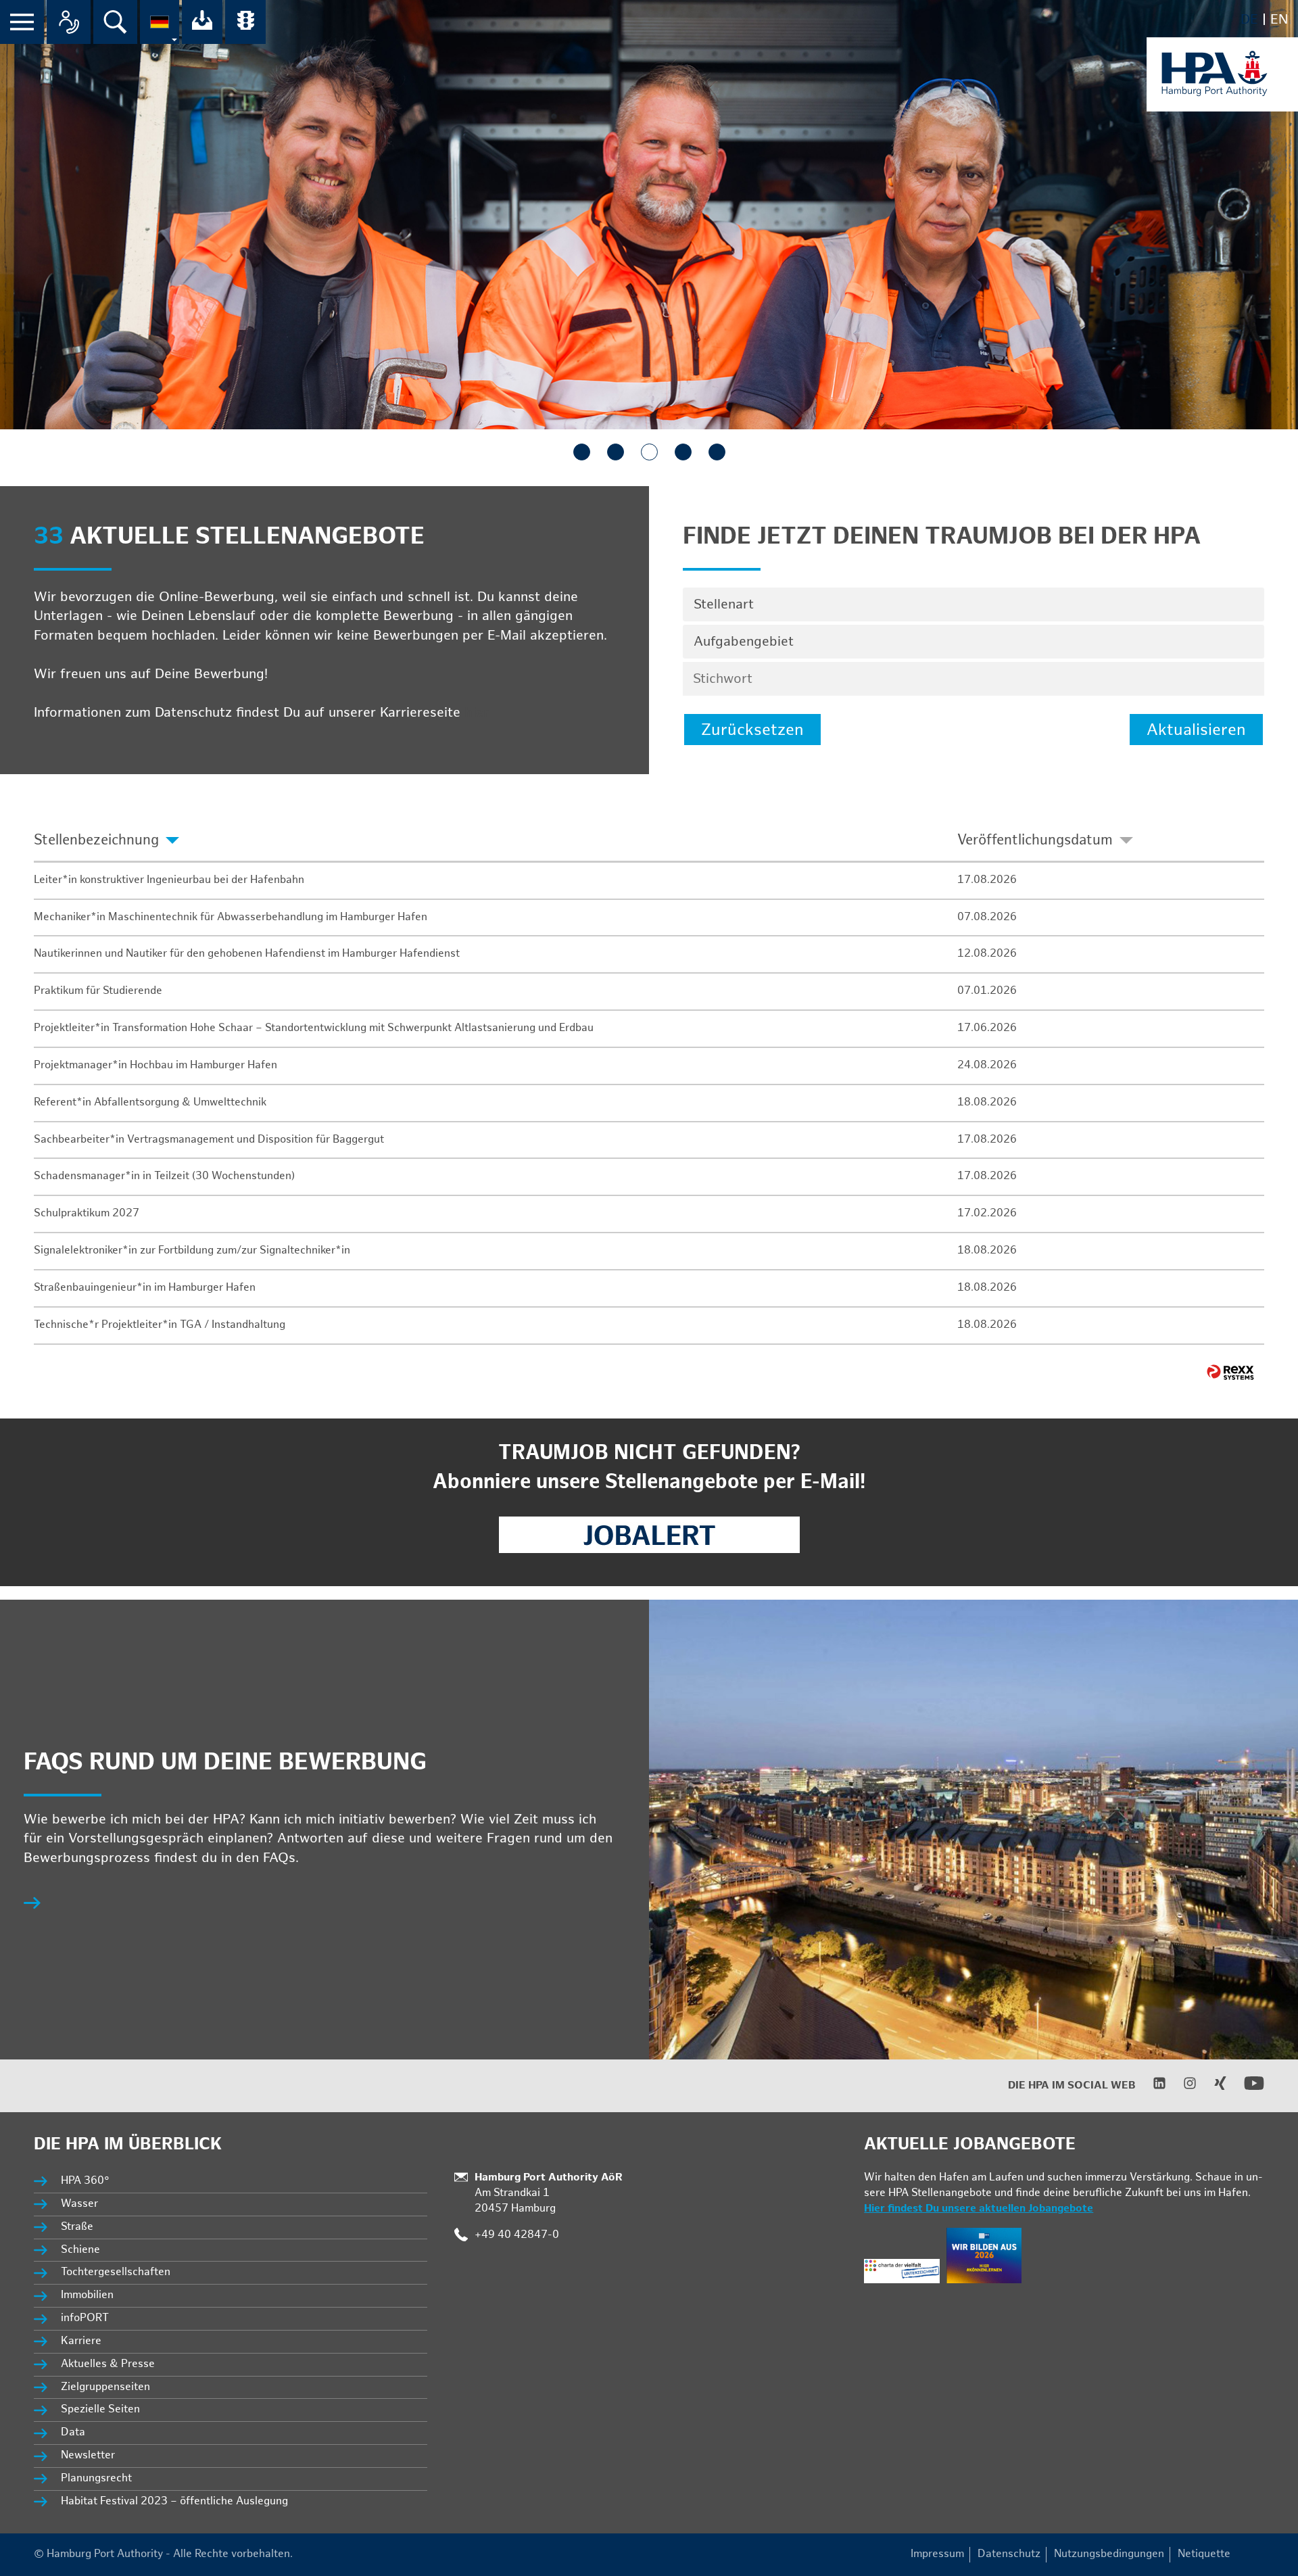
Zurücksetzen (752, 730)
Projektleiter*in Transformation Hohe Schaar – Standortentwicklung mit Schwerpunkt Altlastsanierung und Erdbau (314, 1028)
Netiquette (1204, 2554)
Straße (77, 2227)
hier (477, 713)
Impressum (937, 2554)
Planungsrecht (96, 2478)
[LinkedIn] (1151, 2087)
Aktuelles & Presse (108, 2364)
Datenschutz (1009, 2554)
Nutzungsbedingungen (1109, 2554)
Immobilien (87, 2295)
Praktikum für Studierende (98, 991)
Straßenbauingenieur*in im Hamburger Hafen (145, 1288)
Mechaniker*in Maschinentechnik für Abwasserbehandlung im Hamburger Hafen (231, 917)
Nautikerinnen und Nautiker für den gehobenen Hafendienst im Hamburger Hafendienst (247, 954)
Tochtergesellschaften (116, 2272)
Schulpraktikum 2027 (87, 1213)
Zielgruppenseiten (105, 2387)
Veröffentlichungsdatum (1035, 840)
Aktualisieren (1196, 730)
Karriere (81, 2341)
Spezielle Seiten (100, 2409)
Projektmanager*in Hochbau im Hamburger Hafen (155, 1065)
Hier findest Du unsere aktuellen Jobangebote (979, 2209)
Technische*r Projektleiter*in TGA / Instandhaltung (160, 1325)
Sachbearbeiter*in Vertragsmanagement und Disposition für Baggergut (209, 1140)
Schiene (80, 2250)
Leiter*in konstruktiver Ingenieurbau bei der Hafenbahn (169, 880)
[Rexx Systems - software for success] (1230, 1372)
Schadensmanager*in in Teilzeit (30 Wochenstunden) (164, 1176)
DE (1249, 20)
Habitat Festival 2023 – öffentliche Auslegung (174, 2501)
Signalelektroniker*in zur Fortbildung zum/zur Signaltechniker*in (192, 1250)
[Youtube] (1246, 2090)
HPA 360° (86, 2181)
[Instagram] (1181, 2087)
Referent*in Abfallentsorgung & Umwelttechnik (150, 1102)
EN (1279, 20)
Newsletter (88, 2455)
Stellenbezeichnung (96, 840)
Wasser (79, 2204)
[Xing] (1212, 2087)
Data (73, 2432)
